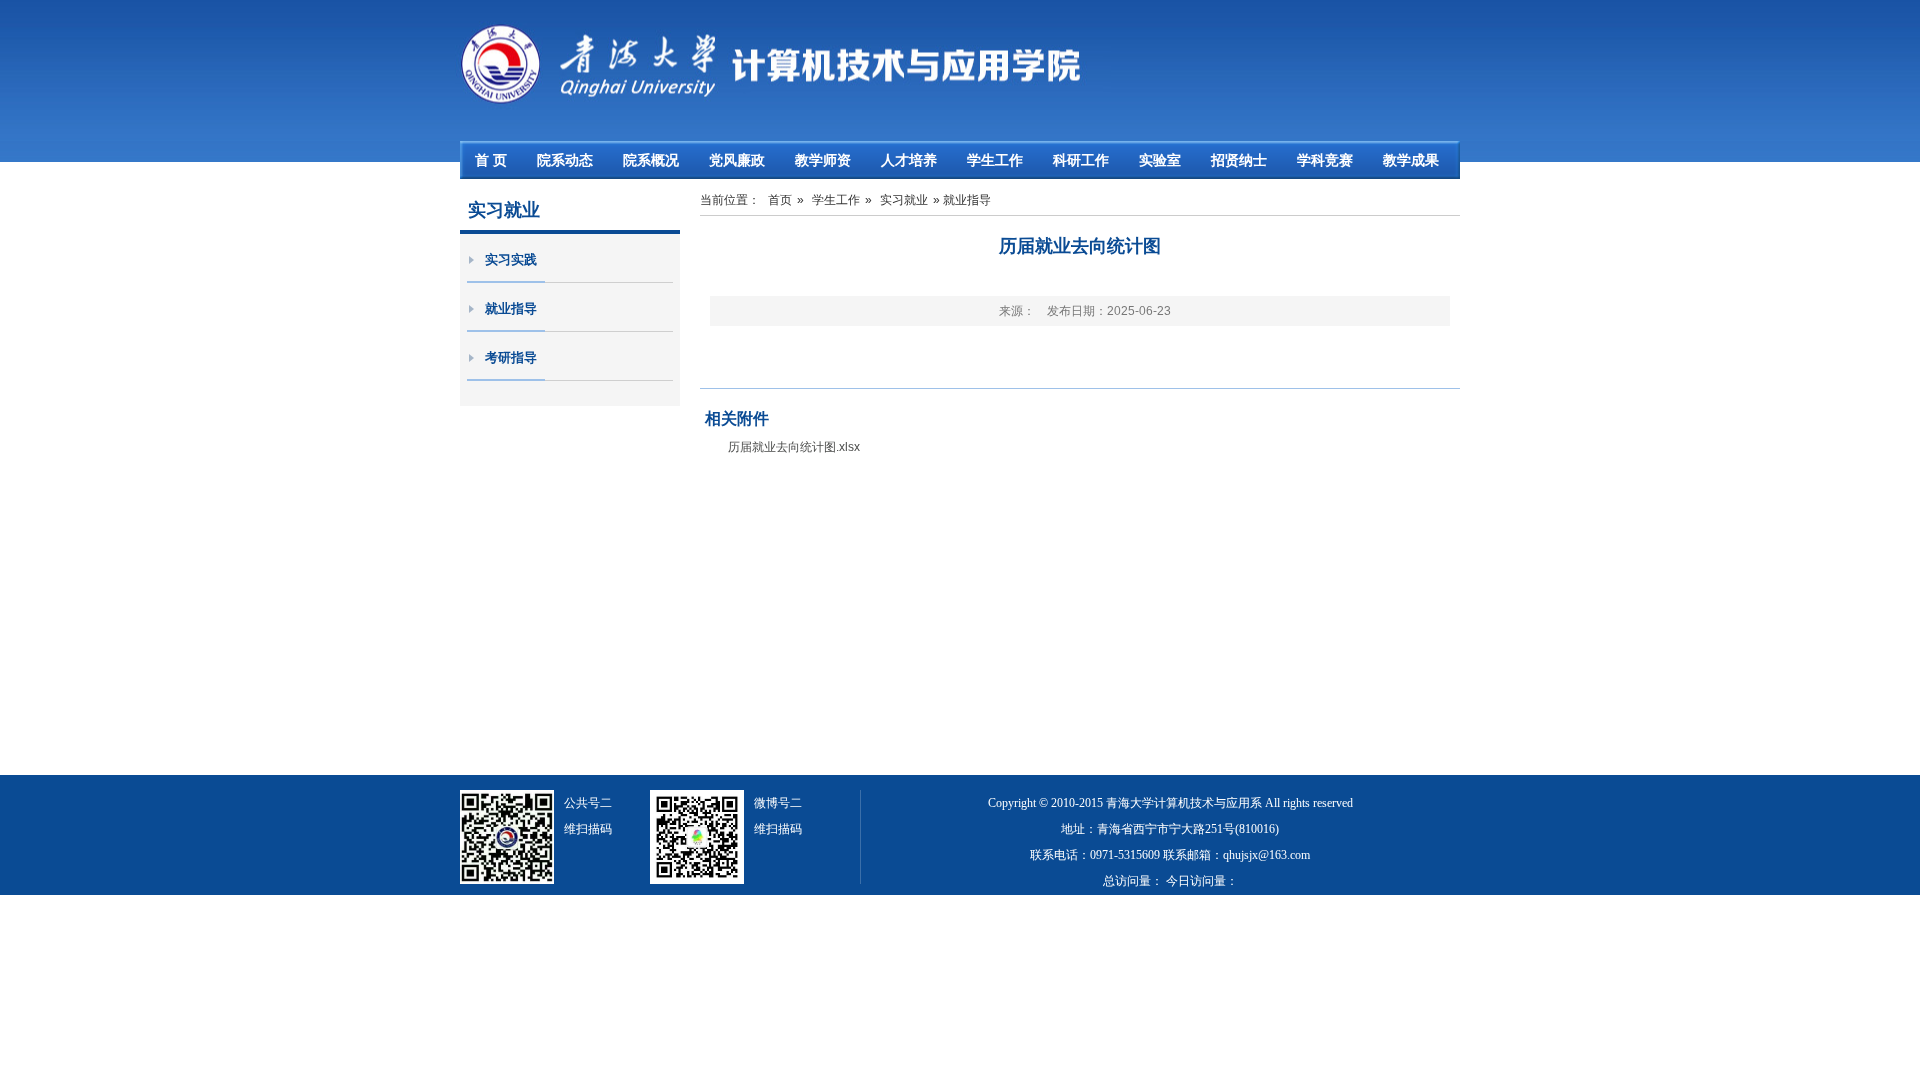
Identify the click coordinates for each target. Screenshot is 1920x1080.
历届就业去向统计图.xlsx (794, 447)
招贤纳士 (1239, 160)
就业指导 (511, 308)
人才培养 (909, 160)
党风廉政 (737, 160)
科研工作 (1081, 160)
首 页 (491, 160)
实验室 (1160, 160)
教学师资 (823, 160)
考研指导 (511, 357)
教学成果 (1411, 160)
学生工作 (995, 160)
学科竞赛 (1325, 160)
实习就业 (904, 200)
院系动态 (565, 160)
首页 (780, 200)
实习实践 (511, 259)
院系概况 (651, 160)
